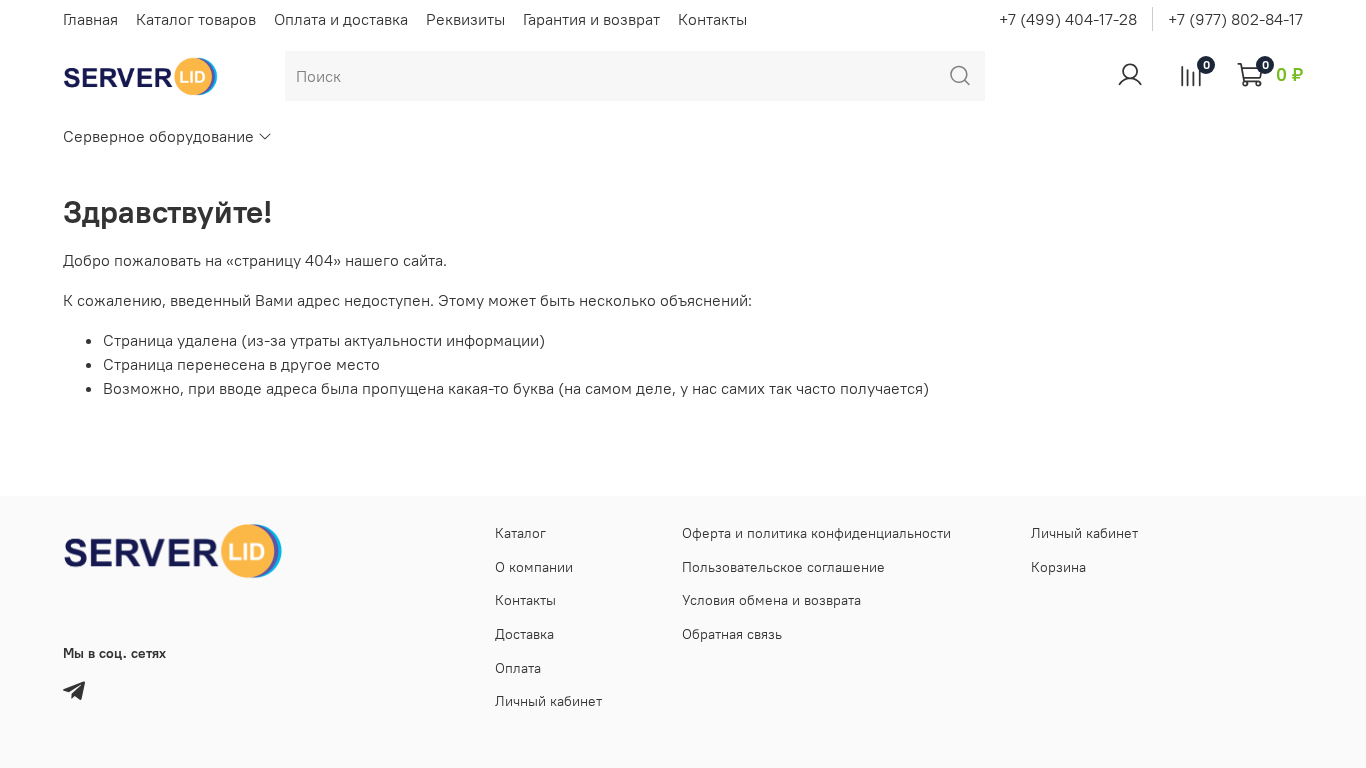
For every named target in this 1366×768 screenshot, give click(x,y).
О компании (534, 567)
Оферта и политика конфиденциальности (816, 533)
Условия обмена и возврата (771, 600)
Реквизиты (465, 19)
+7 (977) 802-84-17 (1235, 19)
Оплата (518, 668)
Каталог (520, 533)
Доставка (524, 634)
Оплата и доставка (341, 19)
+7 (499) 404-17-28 (1068, 19)
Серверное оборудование (158, 136)
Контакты (712, 19)
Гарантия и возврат (591, 19)
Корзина (1058, 567)
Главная (90, 19)
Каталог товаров (196, 19)
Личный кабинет (548, 701)
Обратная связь (732, 634)
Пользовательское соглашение (783, 567)
